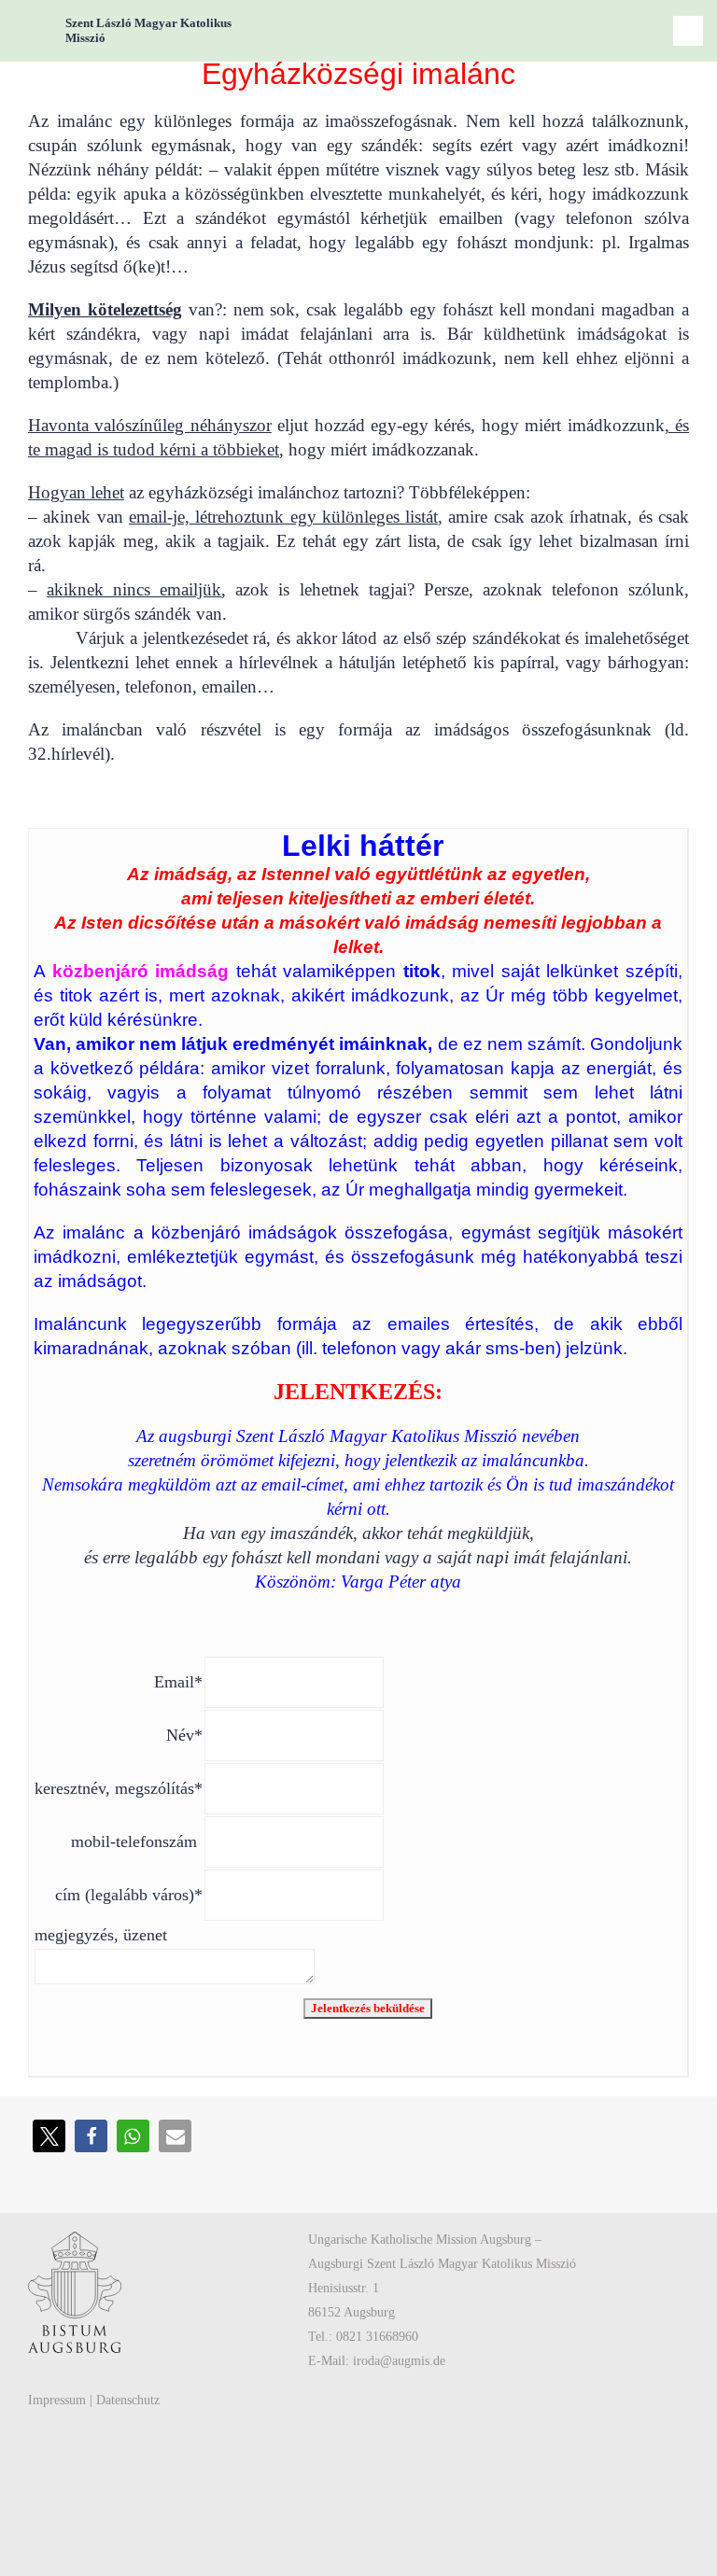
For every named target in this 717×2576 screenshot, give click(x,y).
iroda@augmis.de (399, 2361)
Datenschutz (128, 2400)
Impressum (57, 2400)
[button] (49, 2136)
